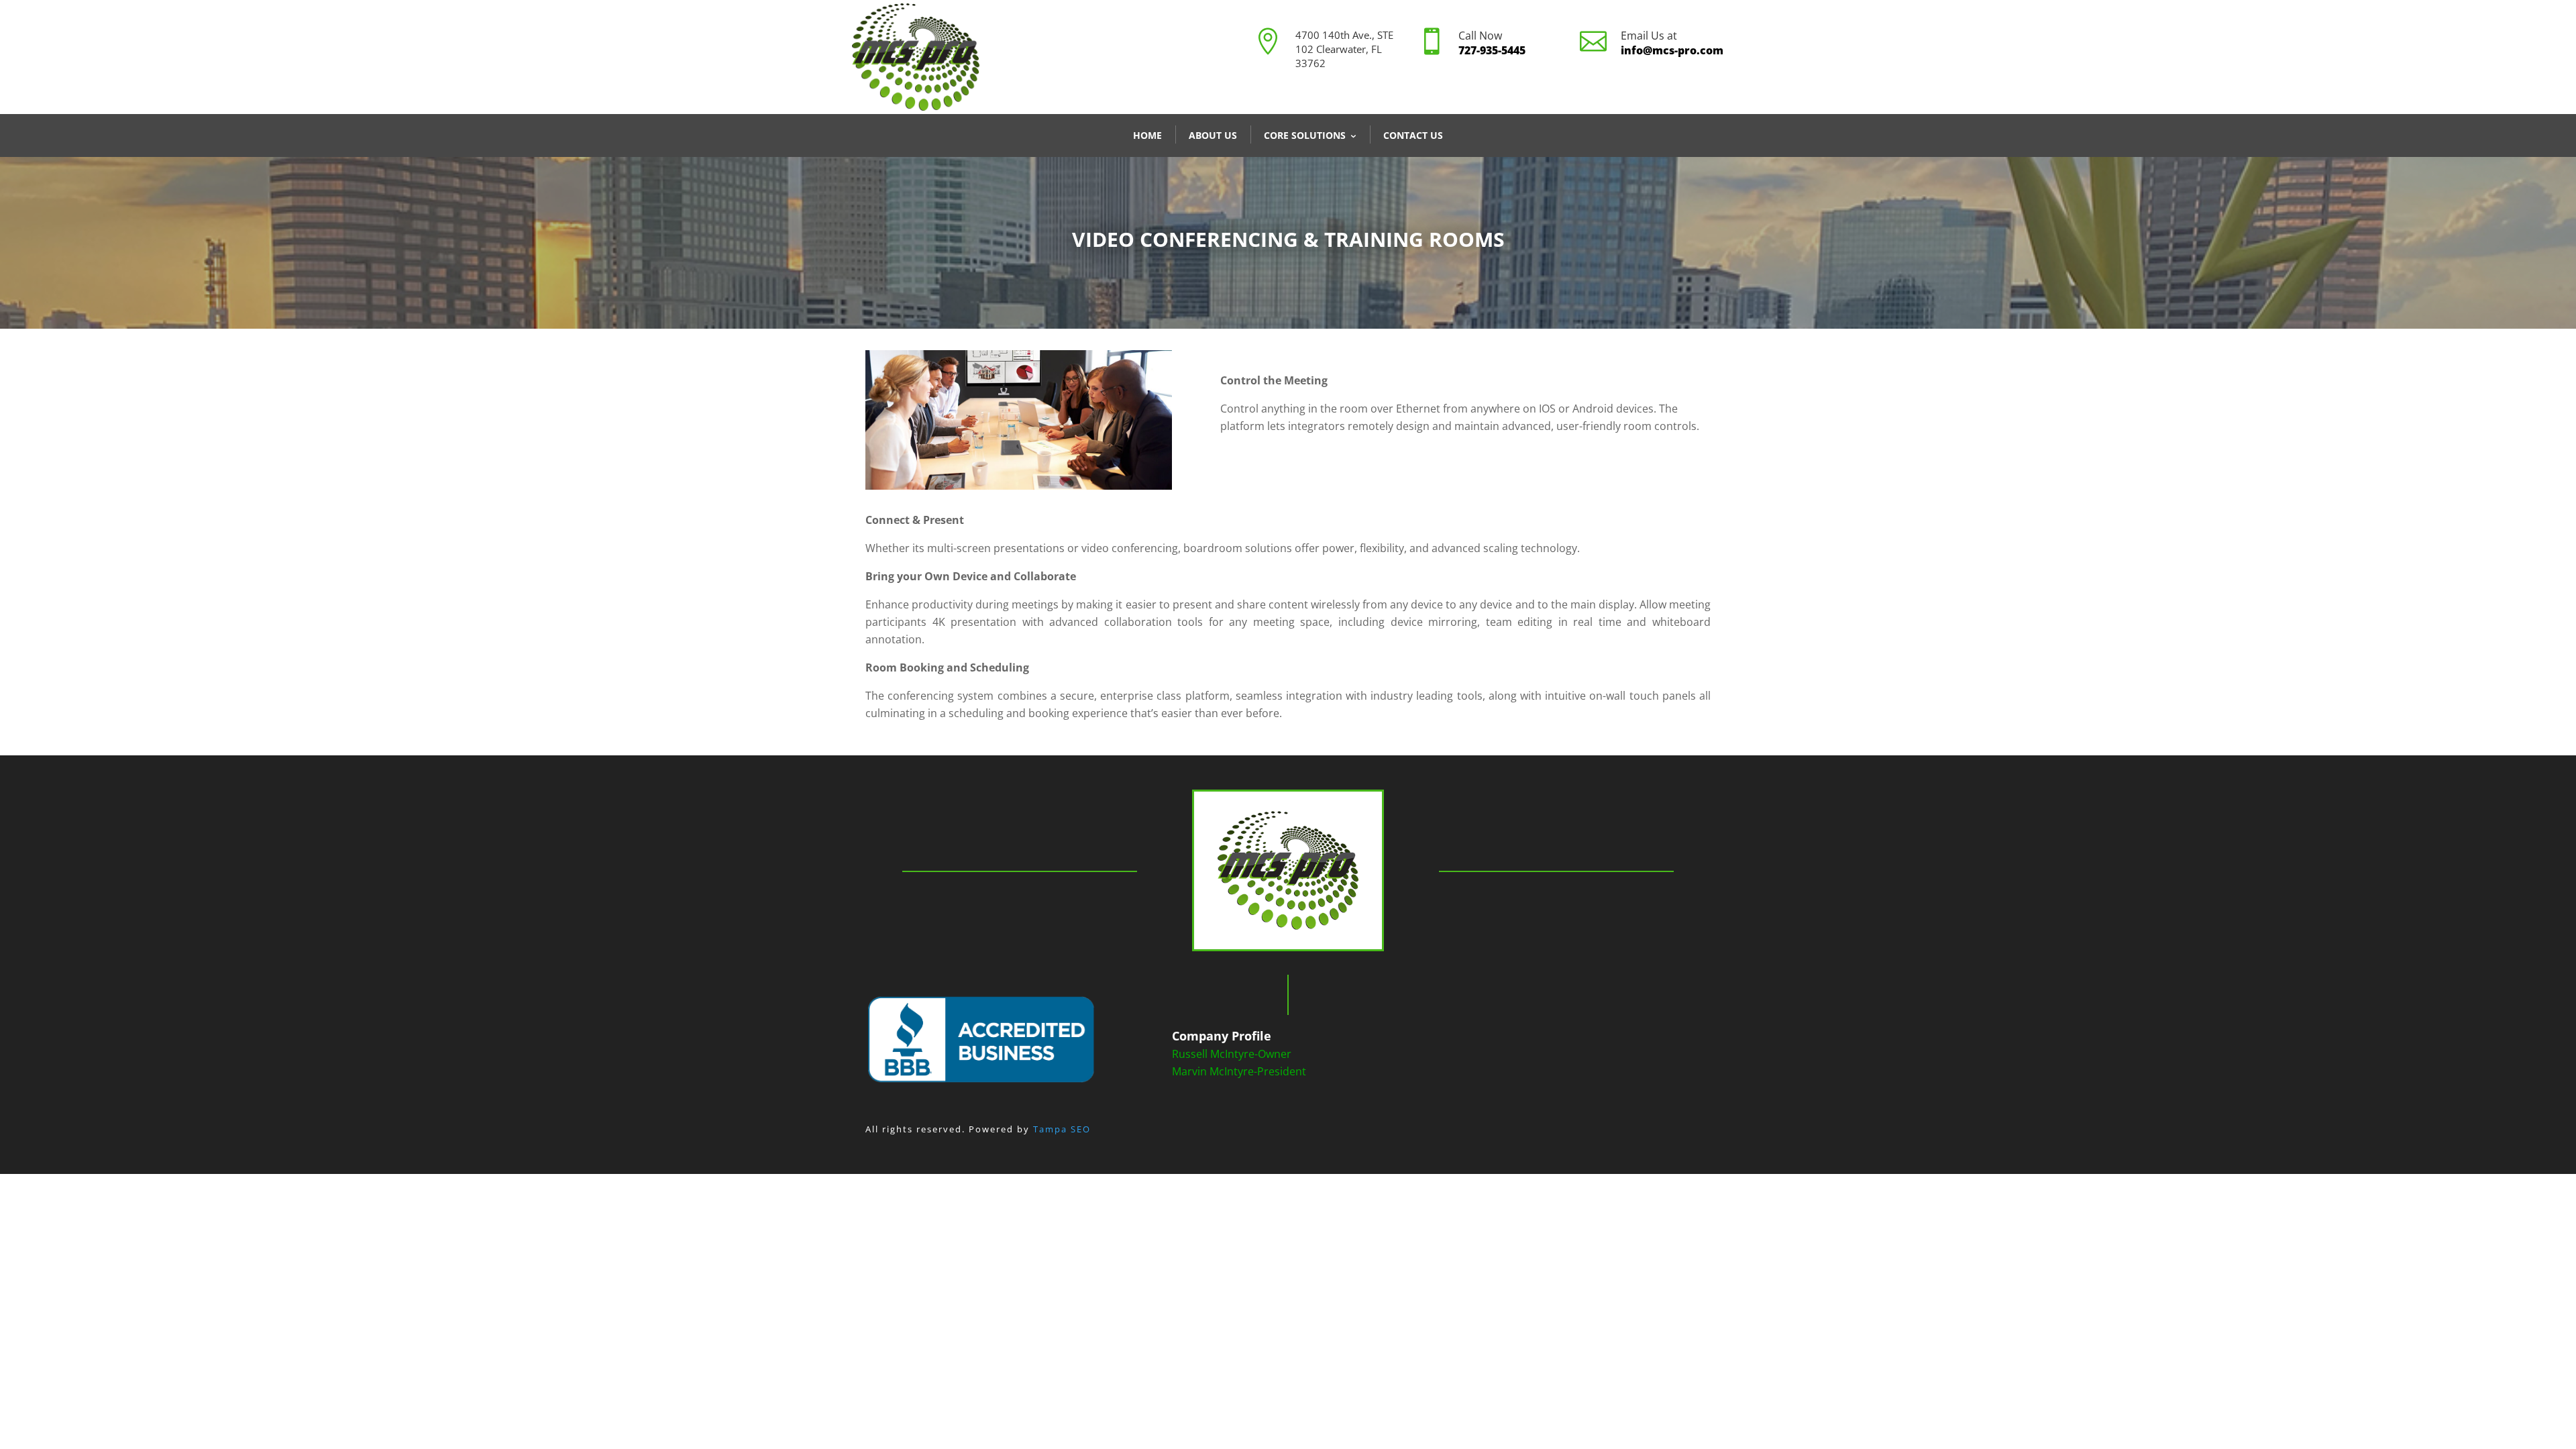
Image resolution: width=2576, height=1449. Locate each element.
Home (1147, 135)
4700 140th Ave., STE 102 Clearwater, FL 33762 (1344, 49)
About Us (1213, 135)
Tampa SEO (1062, 1129)
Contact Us (1413, 135)
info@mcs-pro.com (1672, 50)
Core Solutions (1305, 135)
